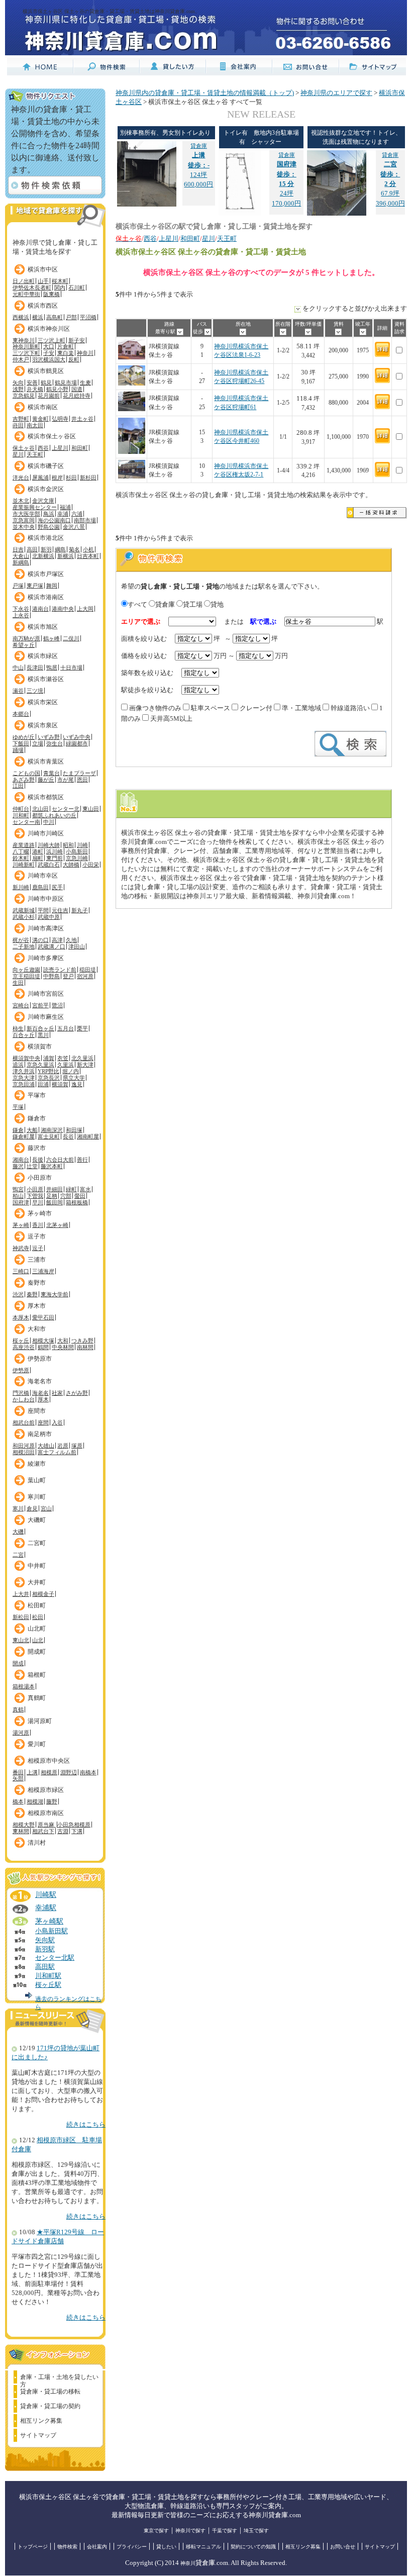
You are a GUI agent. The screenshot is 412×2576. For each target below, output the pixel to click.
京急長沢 (49, 1078)
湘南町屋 (88, 1136)
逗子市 (37, 1236)
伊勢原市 (40, 1359)
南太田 (35, 425)
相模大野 (24, 1825)
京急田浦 (24, 1084)
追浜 (18, 1065)
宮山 (46, 1508)
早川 (38, 1202)
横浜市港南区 (46, 597)
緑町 (71, 1189)
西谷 (43, 448)
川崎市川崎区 (46, 833)
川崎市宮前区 (46, 994)
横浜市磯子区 (46, 466)
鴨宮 (18, 1189)
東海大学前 (55, 1294)
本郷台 (21, 714)
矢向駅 (45, 1940)
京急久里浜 (40, 1065)
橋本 (18, 1801)
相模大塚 (43, 1341)
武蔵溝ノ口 (51, 946)
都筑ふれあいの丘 (54, 815)
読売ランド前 (60, 970)
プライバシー (132, 2547)
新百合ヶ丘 (40, 1028)
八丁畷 (21, 851)
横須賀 (60, 1084)
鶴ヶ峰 (51, 638)
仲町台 (21, 809)
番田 (18, 1772)
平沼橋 (88, 317)
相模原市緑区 (46, 1790)
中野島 (51, 976)
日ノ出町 (24, 281)
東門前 (55, 858)
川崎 (82, 845)
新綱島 (21, 562)
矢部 (18, 1778)
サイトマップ (38, 2435)
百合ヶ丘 (24, 1035)
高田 (32, 549)
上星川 (60, 448)
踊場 (18, 750)
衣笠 (63, 1058)
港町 (38, 851)
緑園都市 (77, 743)
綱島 (60, 549)
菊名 (74, 549)
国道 (77, 389)
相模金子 (43, 1594)
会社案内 (97, 2547)
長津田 (35, 667)
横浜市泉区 (43, 725)
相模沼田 (24, 1452)
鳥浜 (49, 514)
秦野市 (37, 1283)
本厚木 (21, 1317)
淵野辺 (69, 1772)
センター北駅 (55, 1958)
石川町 (77, 288)
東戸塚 (35, 586)
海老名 (40, 1393)
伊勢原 (21, 1370)
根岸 (57, 478)
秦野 (32, 1294)
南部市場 (85, 520)
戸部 (71, 317)
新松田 (21, 1617)
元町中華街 (26, 294)
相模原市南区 (46, 1813)
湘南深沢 (52, 1130)
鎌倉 (18, 1130)
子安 (49, 353)
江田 (18, 786)
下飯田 (21, 743)
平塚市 (37, 1095)
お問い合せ (343, 2547)
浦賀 (49, 1058)
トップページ (33, 2547)
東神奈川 (24, 340)
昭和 (68, 845)
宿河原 (85, 976)
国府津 (21, 1202)
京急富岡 (24, 520)
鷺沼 (57, 1005)
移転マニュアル (203, 2547)
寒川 (18, 1508)
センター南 (26, 822)
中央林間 (63, 1347)
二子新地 (24, 946)
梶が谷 (21, 940)
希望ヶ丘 (24, 645)
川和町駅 (48, 1976)
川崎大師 (49, 845)
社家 (57, 1393)
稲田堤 (88, 970)
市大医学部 (26, 514)
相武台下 (43, 1831)
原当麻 (47, 1825)
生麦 (85, 383)
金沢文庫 (43, 501)
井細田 (55, 1189)
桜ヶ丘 (21, 1341)
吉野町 (21, 419)
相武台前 (24, 1422)
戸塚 (18, 586)
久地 (71, 940)
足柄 (52, 1196)
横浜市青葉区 (46, 761)
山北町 (37, 1629)
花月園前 (49, 396)
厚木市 (37, 1306)
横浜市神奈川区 (49, 329)
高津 (57, 940)
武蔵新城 (24, 910)
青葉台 (51, 773)
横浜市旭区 (43, 627)
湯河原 (21, 1733)
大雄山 (46, 1446)
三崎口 (21, 1271)
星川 (18, 454)
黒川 (43, 1035)
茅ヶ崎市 (40, 1213)
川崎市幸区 (43, 876)
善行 (82, 1160)
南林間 (85, 1347)
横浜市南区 (43, 407)
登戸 (68, 976)
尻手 (57, 887)
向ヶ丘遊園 (26, 970)
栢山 (18, 1196)
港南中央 (63, 609)
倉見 (32, 1508)
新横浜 (66, 556)
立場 (38, 743)
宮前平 (40, 1005)
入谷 (57, 1422)
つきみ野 (82, 1341)
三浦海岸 (43, 1271)
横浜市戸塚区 (46, 574)
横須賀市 (40, 1046)
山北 (38, 1640)
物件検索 (67, 2547)
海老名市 (40, 1381)
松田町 (37, 1605)
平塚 (18, 1107)
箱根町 (37, 1675)
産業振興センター (35, 507)
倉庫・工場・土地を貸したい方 (59, 2378)
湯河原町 (40, 1721)
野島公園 (49, 527)
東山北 (21, 1640)
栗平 (82, 1028)
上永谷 (21, 615)
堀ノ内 (71, 1071)
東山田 (91, 809)
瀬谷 (18, 691)
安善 (32, 383)
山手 (43, 281)
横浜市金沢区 (46, 489)
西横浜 (21, 317)
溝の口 (40, 940)
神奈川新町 (26, 346)
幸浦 (63, 514)
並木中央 (24, 527)
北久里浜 (82, 1058)
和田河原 (24, 1446)
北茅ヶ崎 (57, 1225)
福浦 (65, 507)
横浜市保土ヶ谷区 (52, 436)
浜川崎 (55, 851)
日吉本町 (88, 556)
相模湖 (35, 1801)
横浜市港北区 (46, 538)
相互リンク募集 (41, 2421)
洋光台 (21, 478)
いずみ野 (49, 737)
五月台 (66, 1028)
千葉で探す (225, 2531)
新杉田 (88, 478)
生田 (18, 983)
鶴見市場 (66, 383)
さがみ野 (77, 1393)
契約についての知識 (253, 2547)
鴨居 (52, 667)
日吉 (18, 549)
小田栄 (91, 865)
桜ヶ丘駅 (48, 1985)
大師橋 (71, 865)
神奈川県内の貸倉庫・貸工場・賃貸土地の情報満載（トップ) (205, 93)
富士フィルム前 (57, 1452)
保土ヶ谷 (24, 448)
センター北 (66, 809)
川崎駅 (46, 1894)
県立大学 (74, 1078)
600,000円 (198, 184)
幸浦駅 (46, 1907)
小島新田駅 (51, 1931)
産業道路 (24, 845)
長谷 (68, 1136)
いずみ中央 (77, 737)
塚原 (77, 1446)
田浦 (43, 1084)
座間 (43, 1422)
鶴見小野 (57, 389)
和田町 (80, 448)
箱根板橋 (77, 1202)
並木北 (21, 501)
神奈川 (85, 353)
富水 (85, 1189)
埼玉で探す (256, 2531)
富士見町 (49, 1136)
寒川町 (37, 1497)
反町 (74, 359)
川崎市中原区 (46, 899)
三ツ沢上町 (51, 340)
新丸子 (80, 910)
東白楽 (66, 353)
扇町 (38, 858)
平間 (43, 910)
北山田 (40, 809)
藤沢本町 (52, 1166)
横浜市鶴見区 (46, 371)
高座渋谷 (24, 1347)
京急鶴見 (24, 396)
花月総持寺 (77, 396)
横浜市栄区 (43, 702)
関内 (60, 288)
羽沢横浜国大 (49, 359)
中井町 (37, 1566)
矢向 (18, 383)
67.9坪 (390, 174)
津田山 (77, 946)
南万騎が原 (26, 638)
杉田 (71, 478)
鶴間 (43, 1347)
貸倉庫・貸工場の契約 (50, 2406)
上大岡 (85, 609)
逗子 (38, 1248)
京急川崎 (77, 858)
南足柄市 (40, 1434)
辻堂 (32, 1166)
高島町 (55, 317)
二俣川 (71, 638)
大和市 (37, 1329)
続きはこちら (86, 2125)
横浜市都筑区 (46, 797)
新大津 (85, 1065)
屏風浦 (40, 478)
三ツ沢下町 (26, 353)
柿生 (18, 1028)
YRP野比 (48, 1071)
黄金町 (40, 419)
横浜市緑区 (43, 656)
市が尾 (66, 780)
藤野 (52, 1801)
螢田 (80, 1196)
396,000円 (390, 204)
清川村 (37, 1843)
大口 (49, 346)
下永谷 (21, 609)
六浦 (77, 514)
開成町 (37, 1652)
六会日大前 (60, 1160)
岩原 (63, 1446)
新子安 (77, 340)
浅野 (18, 389)
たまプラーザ (79, 773)
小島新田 (77, 851)
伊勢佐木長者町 (32, 288)
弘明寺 (60, 419)
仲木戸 (21, 359)
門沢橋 (21, 1393)
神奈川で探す (190, 2531)
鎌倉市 (37, 1118)
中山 (18, 667)
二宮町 (37, 1543)
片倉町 (66, 346)
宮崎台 (21, 1005)
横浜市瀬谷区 (46, 679)
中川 (49, 822)
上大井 (21, 1594)
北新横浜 (43, 556)
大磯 (18, 1532)
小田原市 (40, 1178)
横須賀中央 (26, 1058)
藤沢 (18, 1166)
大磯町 (37, 1520)
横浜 (38, 317)
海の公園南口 (54, 520)
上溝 (32, 1772)
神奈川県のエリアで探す (336, 93)
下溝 (77, 1831)
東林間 (21, 1831)
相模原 (49, 1772)
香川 (38, 1225)
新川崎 (21, 887)
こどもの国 (26, 773)
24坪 (287, 174)
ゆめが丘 (24, 737)
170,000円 (286, 204)
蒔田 (18, 425)
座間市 (37, 1411)
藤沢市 (37, 1148)
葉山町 (37, 1480)
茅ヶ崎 (21, 1225)
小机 (88, 549)
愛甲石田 (43, 1317)
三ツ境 (35, 691)
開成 (18, 1663)
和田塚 (74, 1130)
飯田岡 (55, 1202)
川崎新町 (24, 865)
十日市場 (71, 667)
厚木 (43, 1399)
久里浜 (66, 1065)
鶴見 (46, 383)
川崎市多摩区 (46, 958)
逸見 (77, 1084)
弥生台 (55, 743)
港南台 (40, 609)
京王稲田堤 (26, 976)
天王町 (35, 454)
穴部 (66, 1196)
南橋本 (88, 1772)
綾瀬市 (37, 1464)
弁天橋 (35, 389)
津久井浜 (24, 1071)
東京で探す (156, 2531)
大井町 (37, 1582)
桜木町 (60, 281)
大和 (63, 1341)
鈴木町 (21, 858)
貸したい (166, 2547)
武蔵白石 (49, 865)
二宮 (18, 1555)
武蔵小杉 (24, 917)
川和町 (21, 815)
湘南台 (21, 1160)
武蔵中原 (49, 917)
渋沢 (18, 1294)
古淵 (63, 1831)
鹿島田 (40, 887)
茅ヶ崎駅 (49, 1921)
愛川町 (37, 1744)
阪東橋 (51, 294)
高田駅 (45, 1967)
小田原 (35, 1189)
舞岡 (52, 586)
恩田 (82, 780)
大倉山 (21, 556)
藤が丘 (46, 780)
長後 (38, 1160)
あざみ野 (24, 780)
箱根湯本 (24, 1686)
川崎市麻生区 (46, 1017)
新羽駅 (45, 1949)
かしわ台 (24, 1399)
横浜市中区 (43, 269)
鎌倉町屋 (24, 1136)
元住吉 (60, 910)
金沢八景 (74, 527)
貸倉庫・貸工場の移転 (50, 2392)
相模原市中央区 (49, 1761)
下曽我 (35, 1196)
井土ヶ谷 (82, 419)
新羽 (46, 549)
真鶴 (18, 1709)
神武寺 (21, 1248)
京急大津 (24, 1078)
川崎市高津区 (46, 928)
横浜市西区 (43, 306)
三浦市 (37, 1260)
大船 (32, 1130)
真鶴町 (37, 1698)
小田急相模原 (74, 1825)
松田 (38, 1617)
